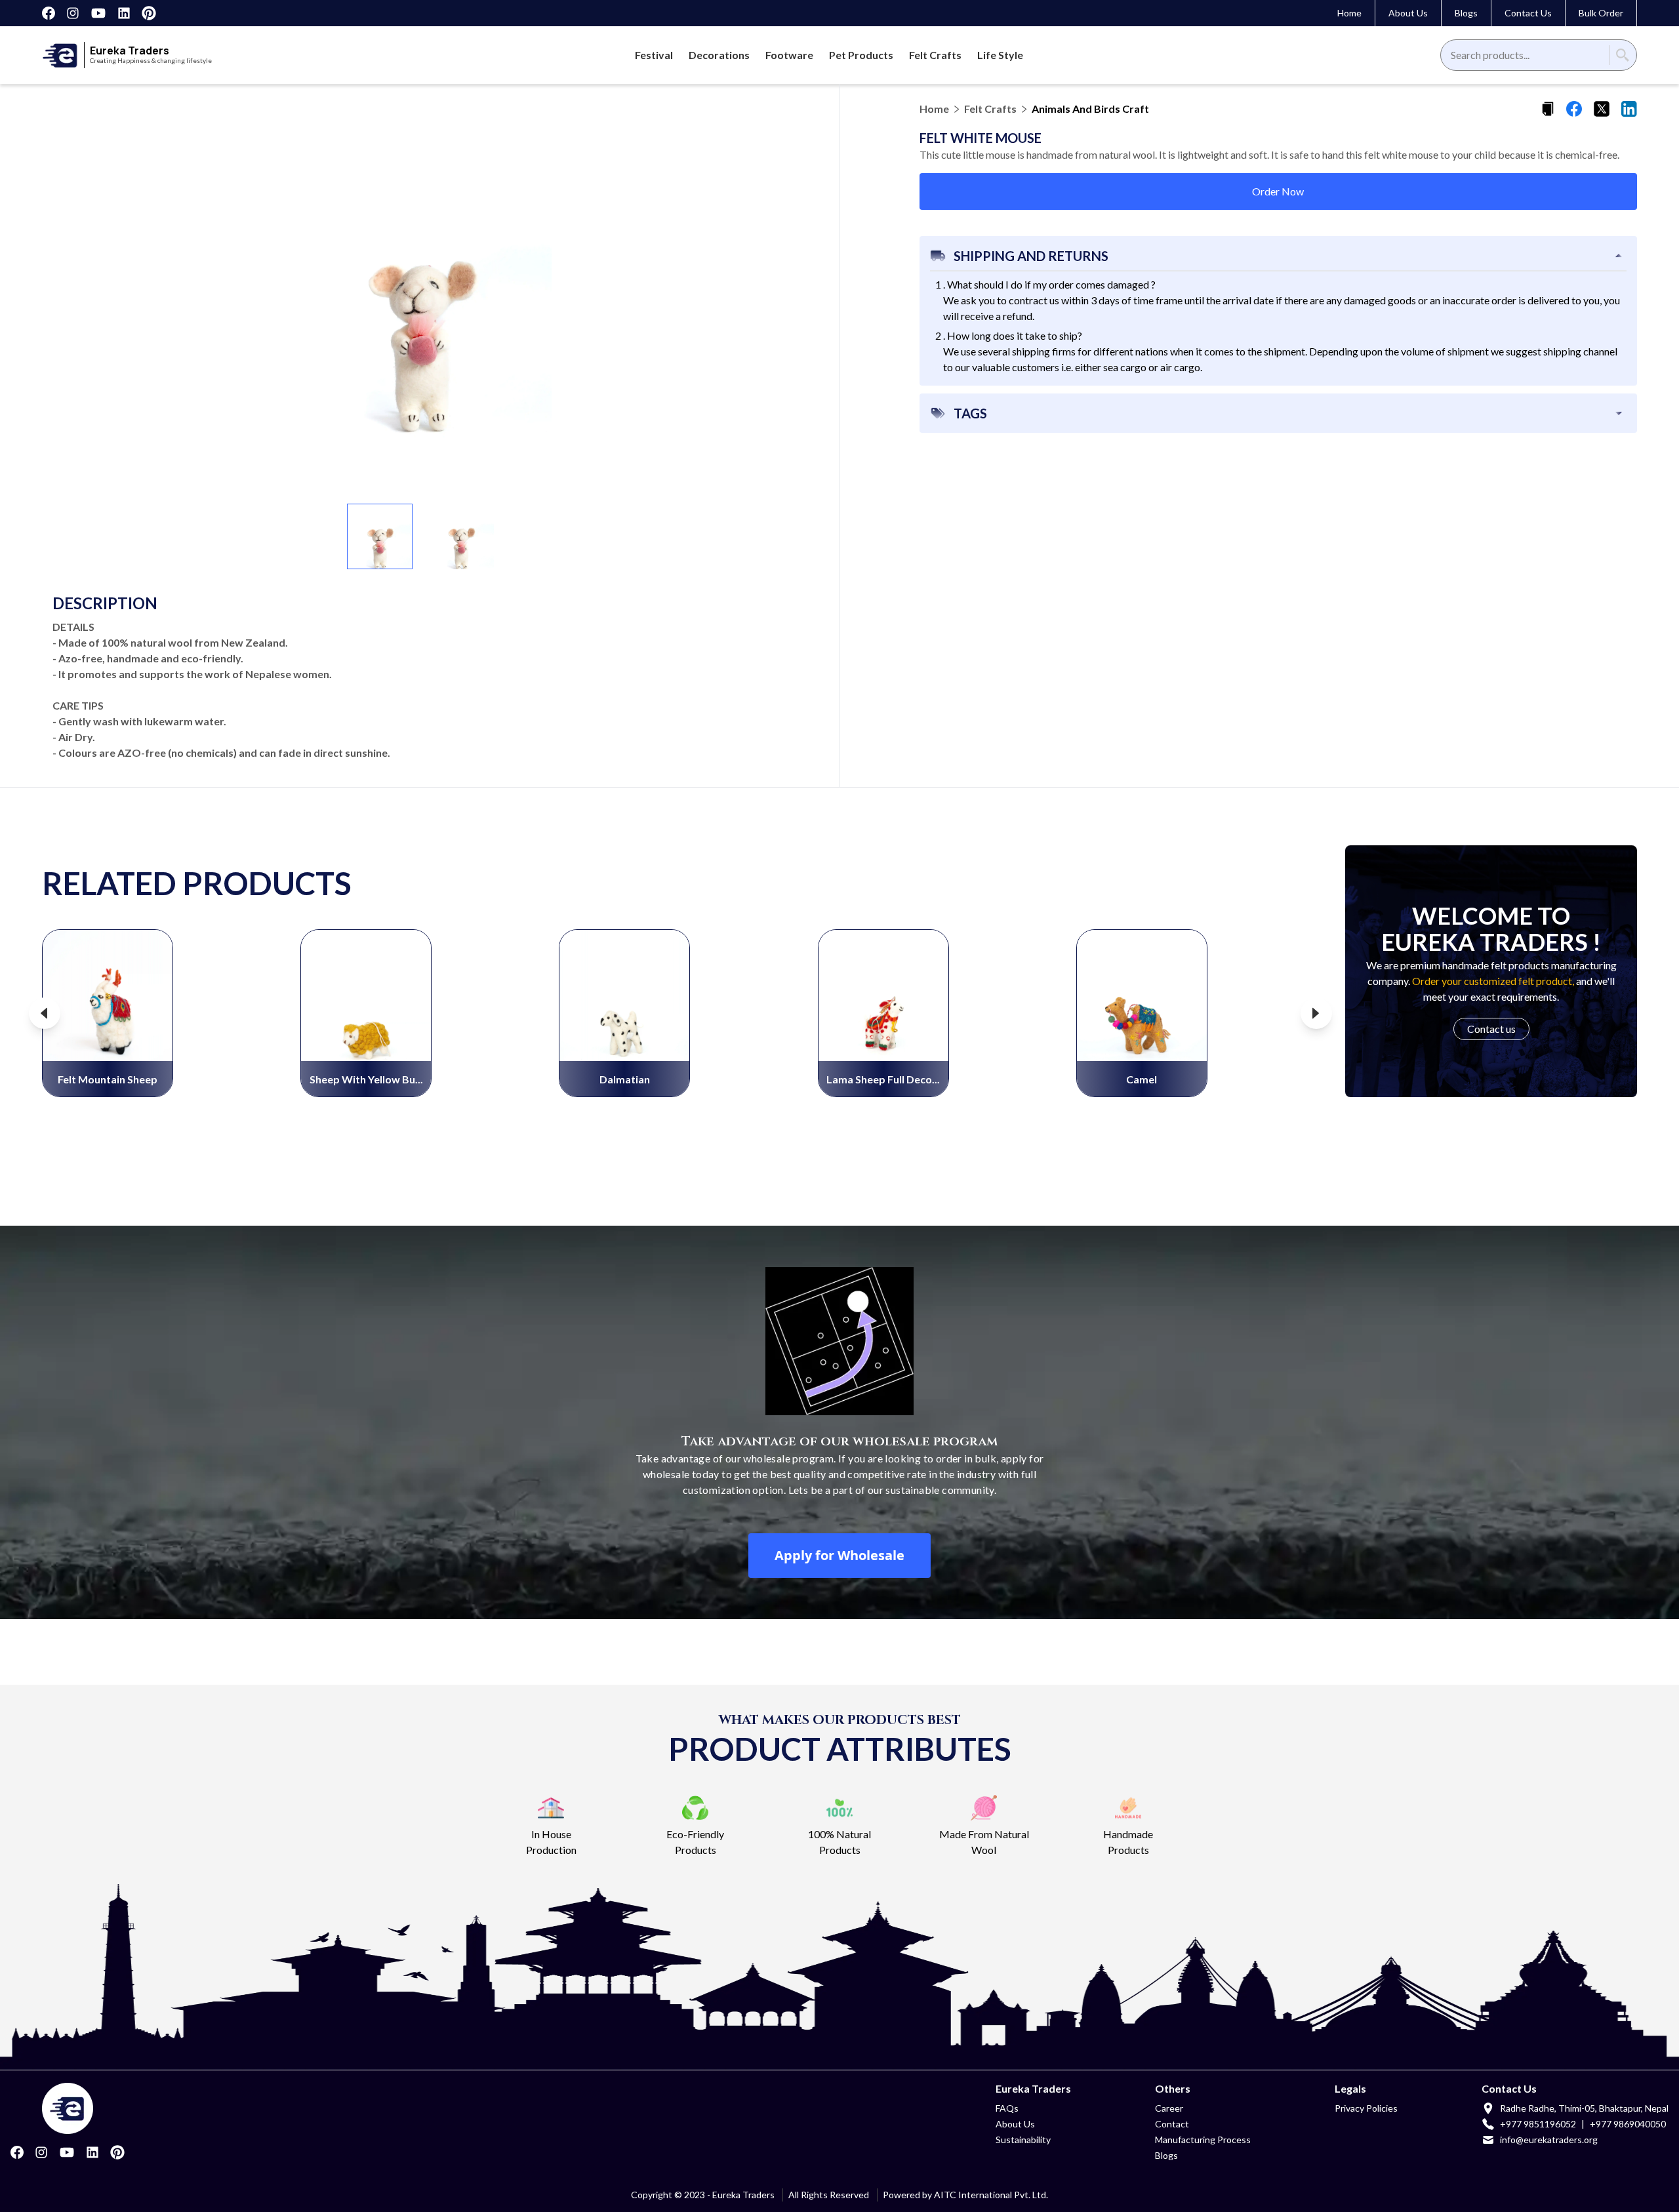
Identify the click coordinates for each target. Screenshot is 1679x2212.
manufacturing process (1203, 2140)
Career (1169, 2108)
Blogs (1466, 13)
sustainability (1023, 2140)
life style (1000, 55)
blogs (1166, 2155)
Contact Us (1528, 13)
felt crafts (935, 55)
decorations (719, 55)
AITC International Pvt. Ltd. (991, 2195)
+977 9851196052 (1538, 2124)
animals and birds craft (1090, 109)
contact (1172, 2124)
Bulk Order (1601, 13)
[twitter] (1602, 109)
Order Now (1278, 191)
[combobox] (1452, 55)
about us (1015, 2124)
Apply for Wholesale (839, 1555)
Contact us (1491, 1029)
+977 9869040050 (1628, 2124)
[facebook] (1574, 109)
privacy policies (1366, 2108)
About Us (1408, 13)
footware (789, 55)
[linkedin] (1629, 109)
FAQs (1007, 2108)
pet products (861, 55)
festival (654, 55)
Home (1349, 13)
